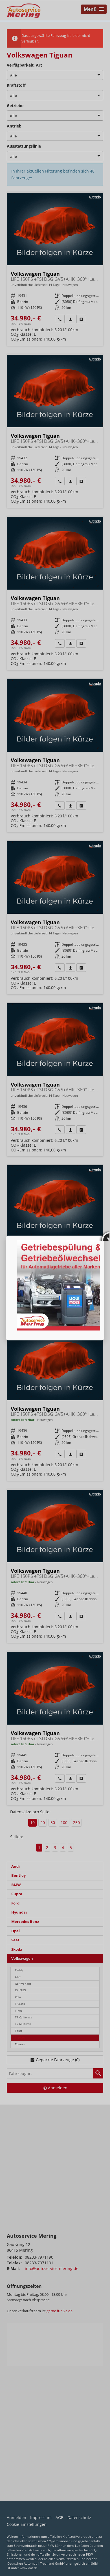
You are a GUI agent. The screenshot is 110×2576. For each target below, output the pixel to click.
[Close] (104, 1236)
